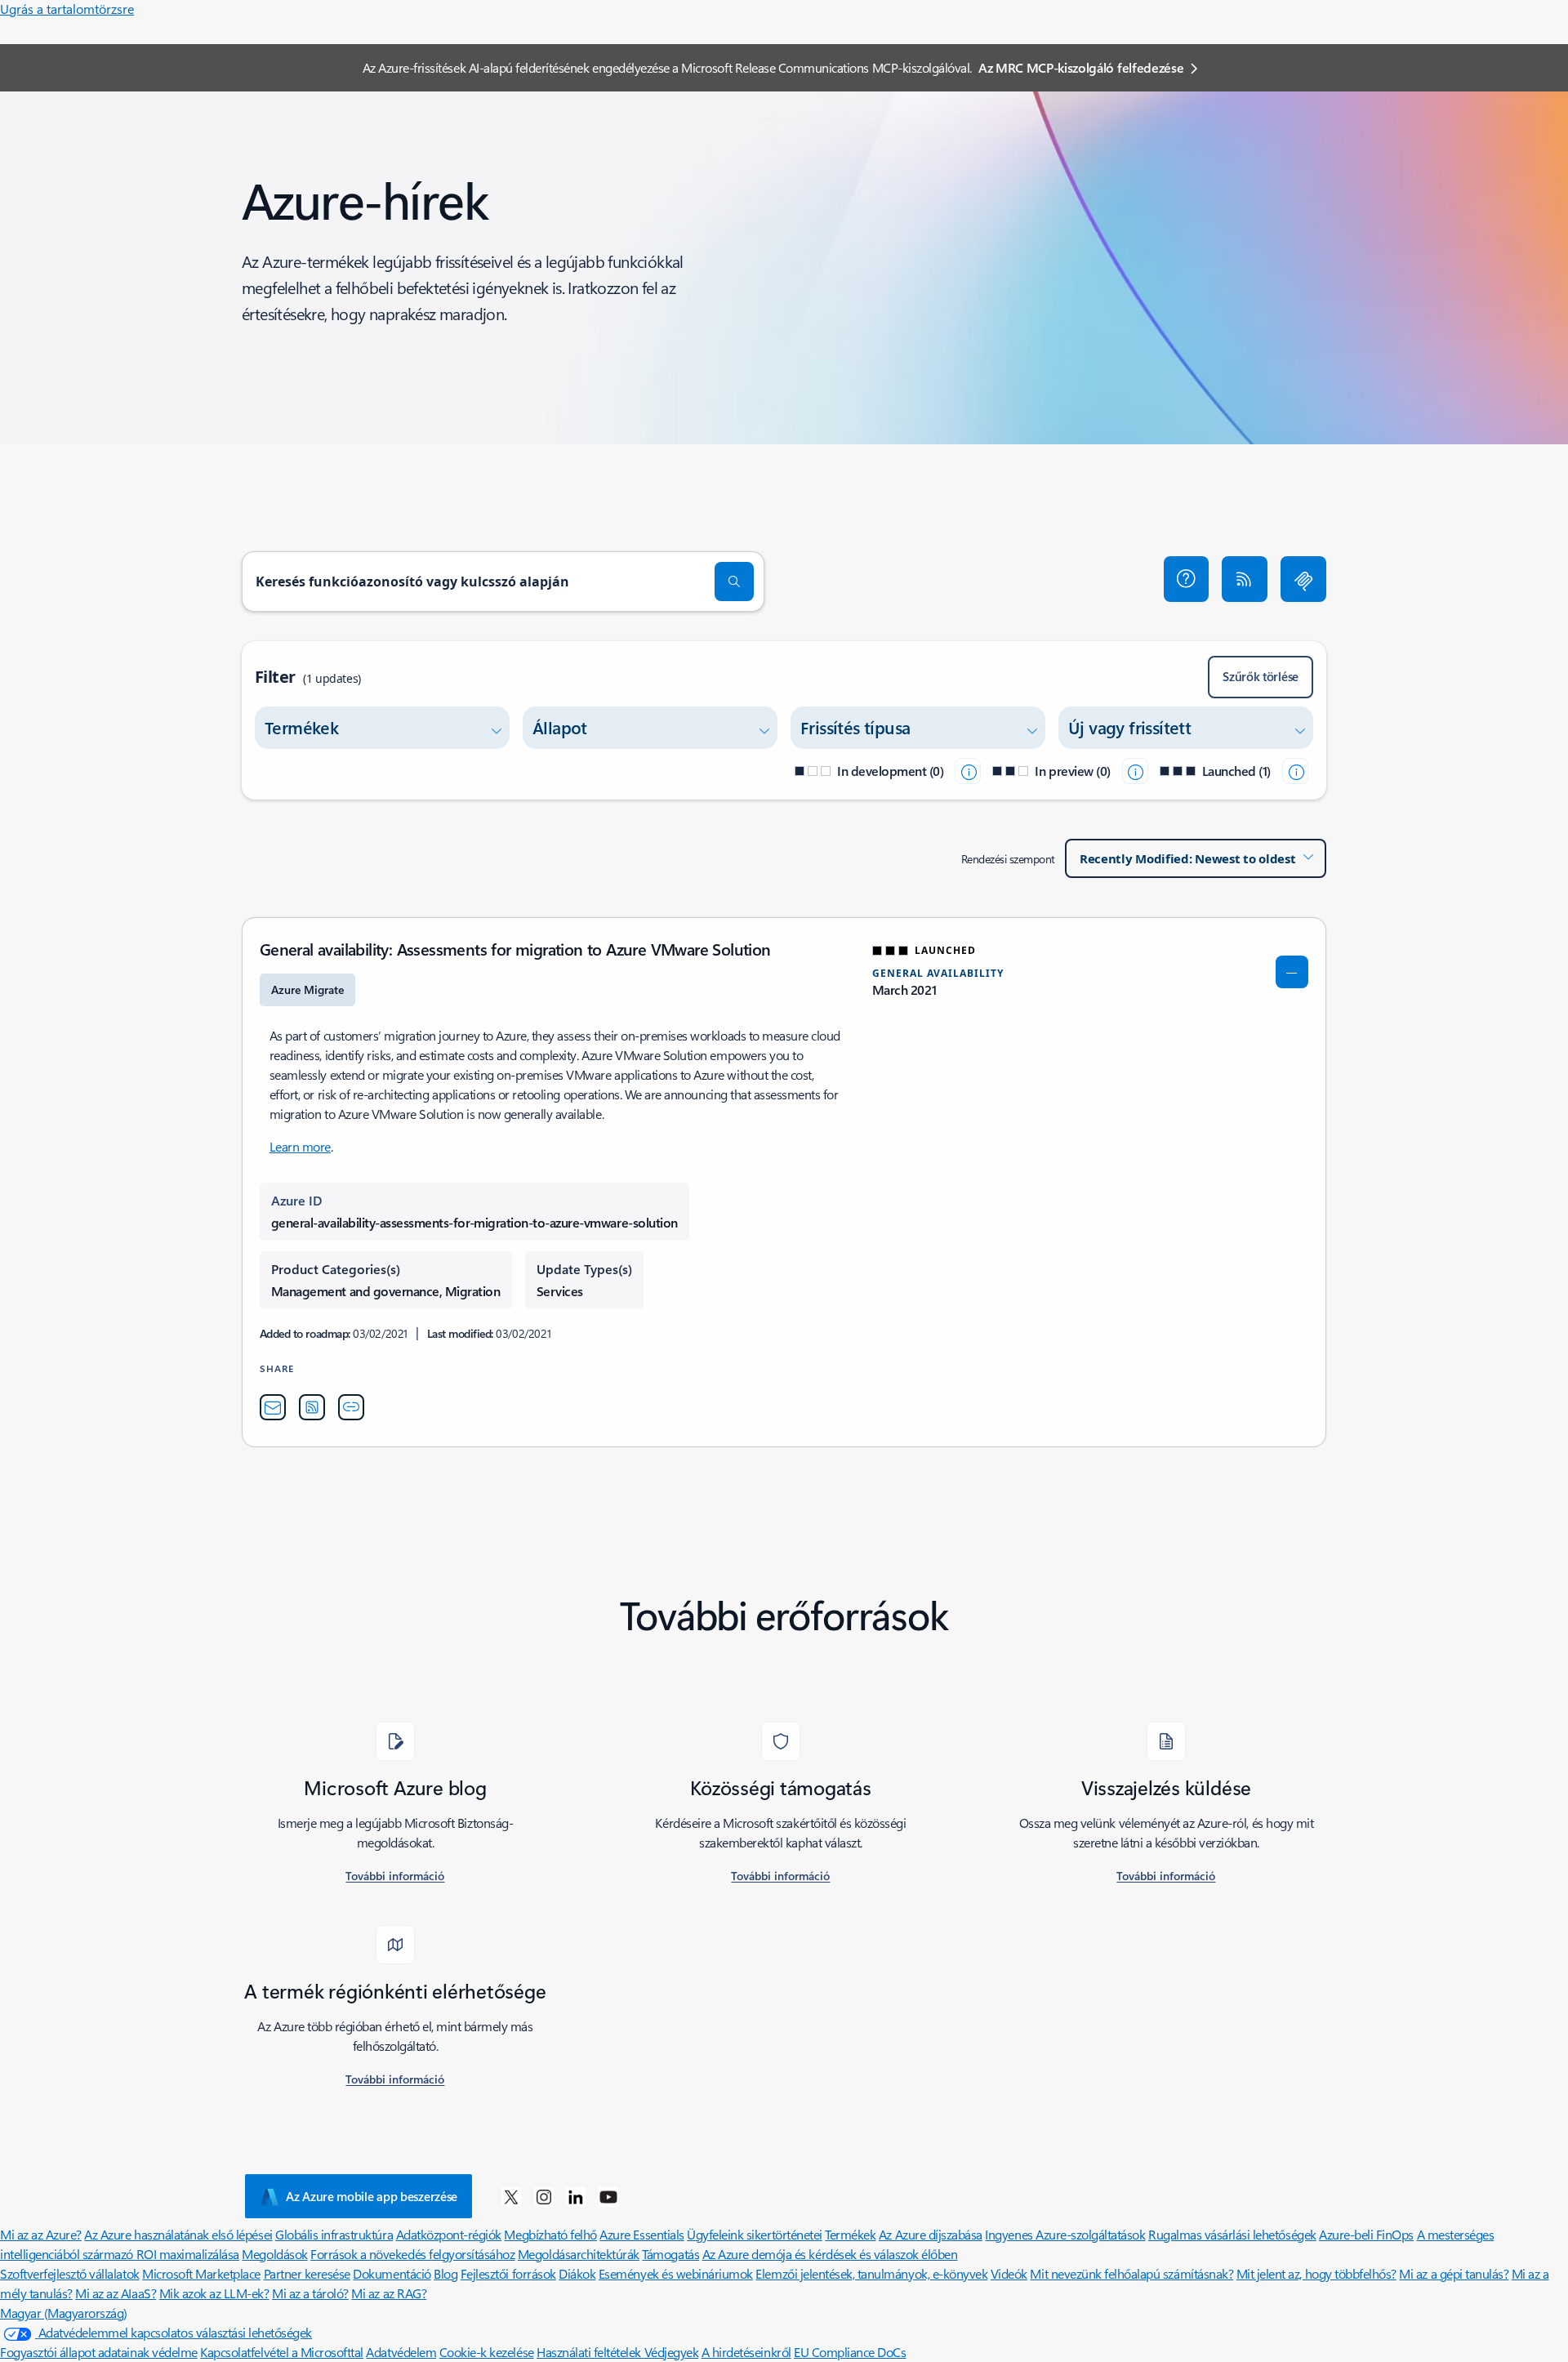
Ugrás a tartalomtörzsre (67, 9)
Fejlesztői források (508, 2273)
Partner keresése (307, 2273)
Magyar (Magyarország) (64, 2313)
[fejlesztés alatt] (968, 771)
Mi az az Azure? (41, 2234)
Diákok (577, 2273)
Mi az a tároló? (310, 2293)
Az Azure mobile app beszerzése (372, 2196)
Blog (445, 2273)
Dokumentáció (392, 2273)
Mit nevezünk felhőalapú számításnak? (1131, 2273)
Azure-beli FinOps (1366, 2234)
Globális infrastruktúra (334, 2234)
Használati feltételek (590, 2352)
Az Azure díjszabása (931, 2234)
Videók (1009, 2273)
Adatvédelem (401, 2352)
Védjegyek (672, 2352)
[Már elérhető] (1295, 771)
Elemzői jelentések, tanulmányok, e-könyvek (871, 2273)
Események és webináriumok (676, 2273)
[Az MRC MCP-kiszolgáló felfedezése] (1303, 579)
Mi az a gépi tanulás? (1454, 2273)
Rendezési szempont (1008, 859)
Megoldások (274, 2254)
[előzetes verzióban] (1135, 771)
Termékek (850, 2234)
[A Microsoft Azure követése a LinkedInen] (576, 2196)
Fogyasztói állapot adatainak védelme (99, 2352)
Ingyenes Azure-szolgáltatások (1065, 2234)
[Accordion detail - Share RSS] (312, 1407)
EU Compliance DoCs (850, 2352)
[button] (1187, 579)
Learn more (300, 1146)
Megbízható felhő (550, 2234)
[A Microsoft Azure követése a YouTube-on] (608, 2196)
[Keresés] (734, 582)
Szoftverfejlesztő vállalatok (70, 2273)
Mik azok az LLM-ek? (214, 2293)
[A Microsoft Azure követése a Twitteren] (511, 2196)
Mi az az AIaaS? (116, 2293)
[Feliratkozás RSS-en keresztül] (1245, 579)
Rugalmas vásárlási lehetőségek (1232, 2234)
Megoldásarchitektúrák (579, 2254)
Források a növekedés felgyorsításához (412, 2254)
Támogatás (670, 2254)
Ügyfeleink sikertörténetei (755, 2234)
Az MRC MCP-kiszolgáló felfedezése (1081, 67)
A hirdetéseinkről (746, 2352)
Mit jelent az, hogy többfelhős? (1316, 2273)
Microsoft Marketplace (201, 2273)
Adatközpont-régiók (449, 2234)
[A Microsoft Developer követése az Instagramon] (544, 2196)
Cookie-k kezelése (487, 2352)
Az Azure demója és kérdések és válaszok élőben (830, 2254)
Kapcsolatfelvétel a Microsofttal (282, 2352)
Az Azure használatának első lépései (178, 2234)
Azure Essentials (641, 2234)
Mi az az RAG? (389, 2293)
